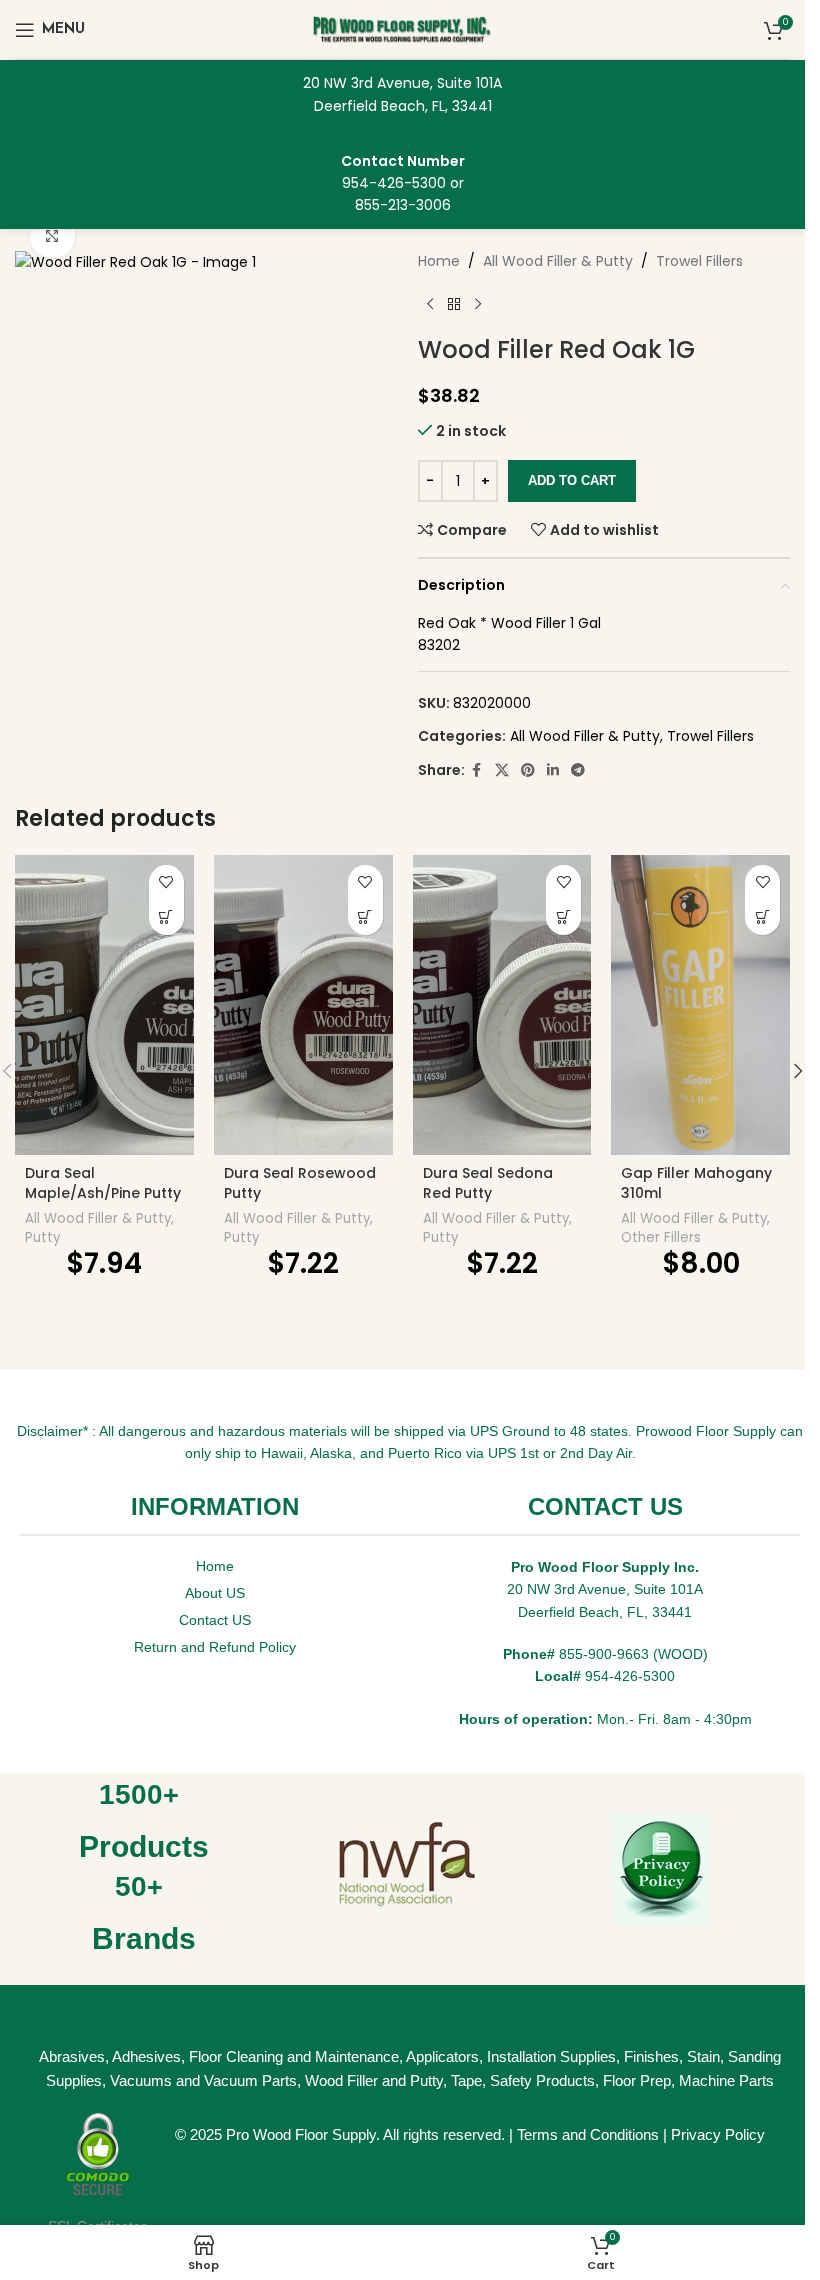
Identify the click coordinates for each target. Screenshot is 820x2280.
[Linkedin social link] (553, 770)
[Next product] (478, 304)
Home (439, 261)
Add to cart (572, 480)
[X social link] (502, 770)
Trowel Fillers (699, 261)
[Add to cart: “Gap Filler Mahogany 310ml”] (762, 917)
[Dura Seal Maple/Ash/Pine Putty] (104, 1005)
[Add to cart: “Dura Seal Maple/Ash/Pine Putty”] (166, 917)
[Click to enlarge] (52, 236)
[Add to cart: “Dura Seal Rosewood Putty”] (365, 917)
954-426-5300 (394, 183)
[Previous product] (430, 304)
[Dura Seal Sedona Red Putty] (502, 1005)
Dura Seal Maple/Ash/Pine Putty (103, 1183)
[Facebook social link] (477, 770)
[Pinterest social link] (528, 770)
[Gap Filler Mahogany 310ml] (700, 1005)
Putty (42, 1237)
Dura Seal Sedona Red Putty (488, 1183)
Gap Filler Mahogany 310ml (696, 1183)
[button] (798, 1071)
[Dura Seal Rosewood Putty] (303, 1005)
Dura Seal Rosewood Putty (300, 1183)
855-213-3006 (403, 205)
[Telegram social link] (578, 770)
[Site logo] (402, 28)
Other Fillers (661, 1237)
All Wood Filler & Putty (558, 261)
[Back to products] (454, 304)
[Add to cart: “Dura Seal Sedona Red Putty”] (563, 917)
